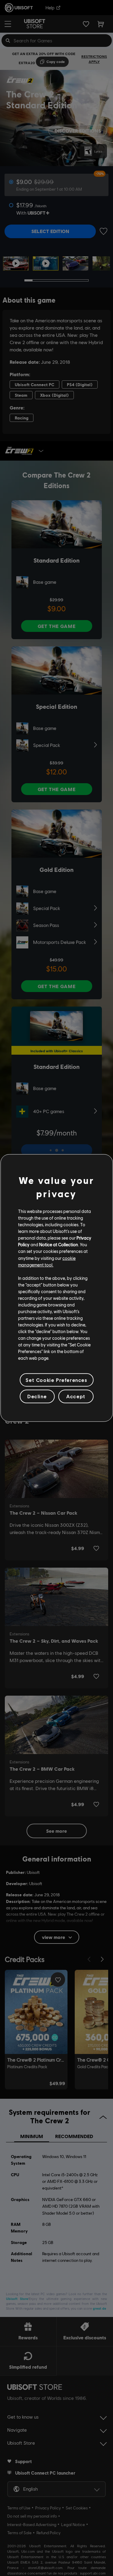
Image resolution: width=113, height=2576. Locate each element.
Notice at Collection (59, 1244)
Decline (37, 1396)
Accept (76, 1396)
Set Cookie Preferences (56, 1380)
